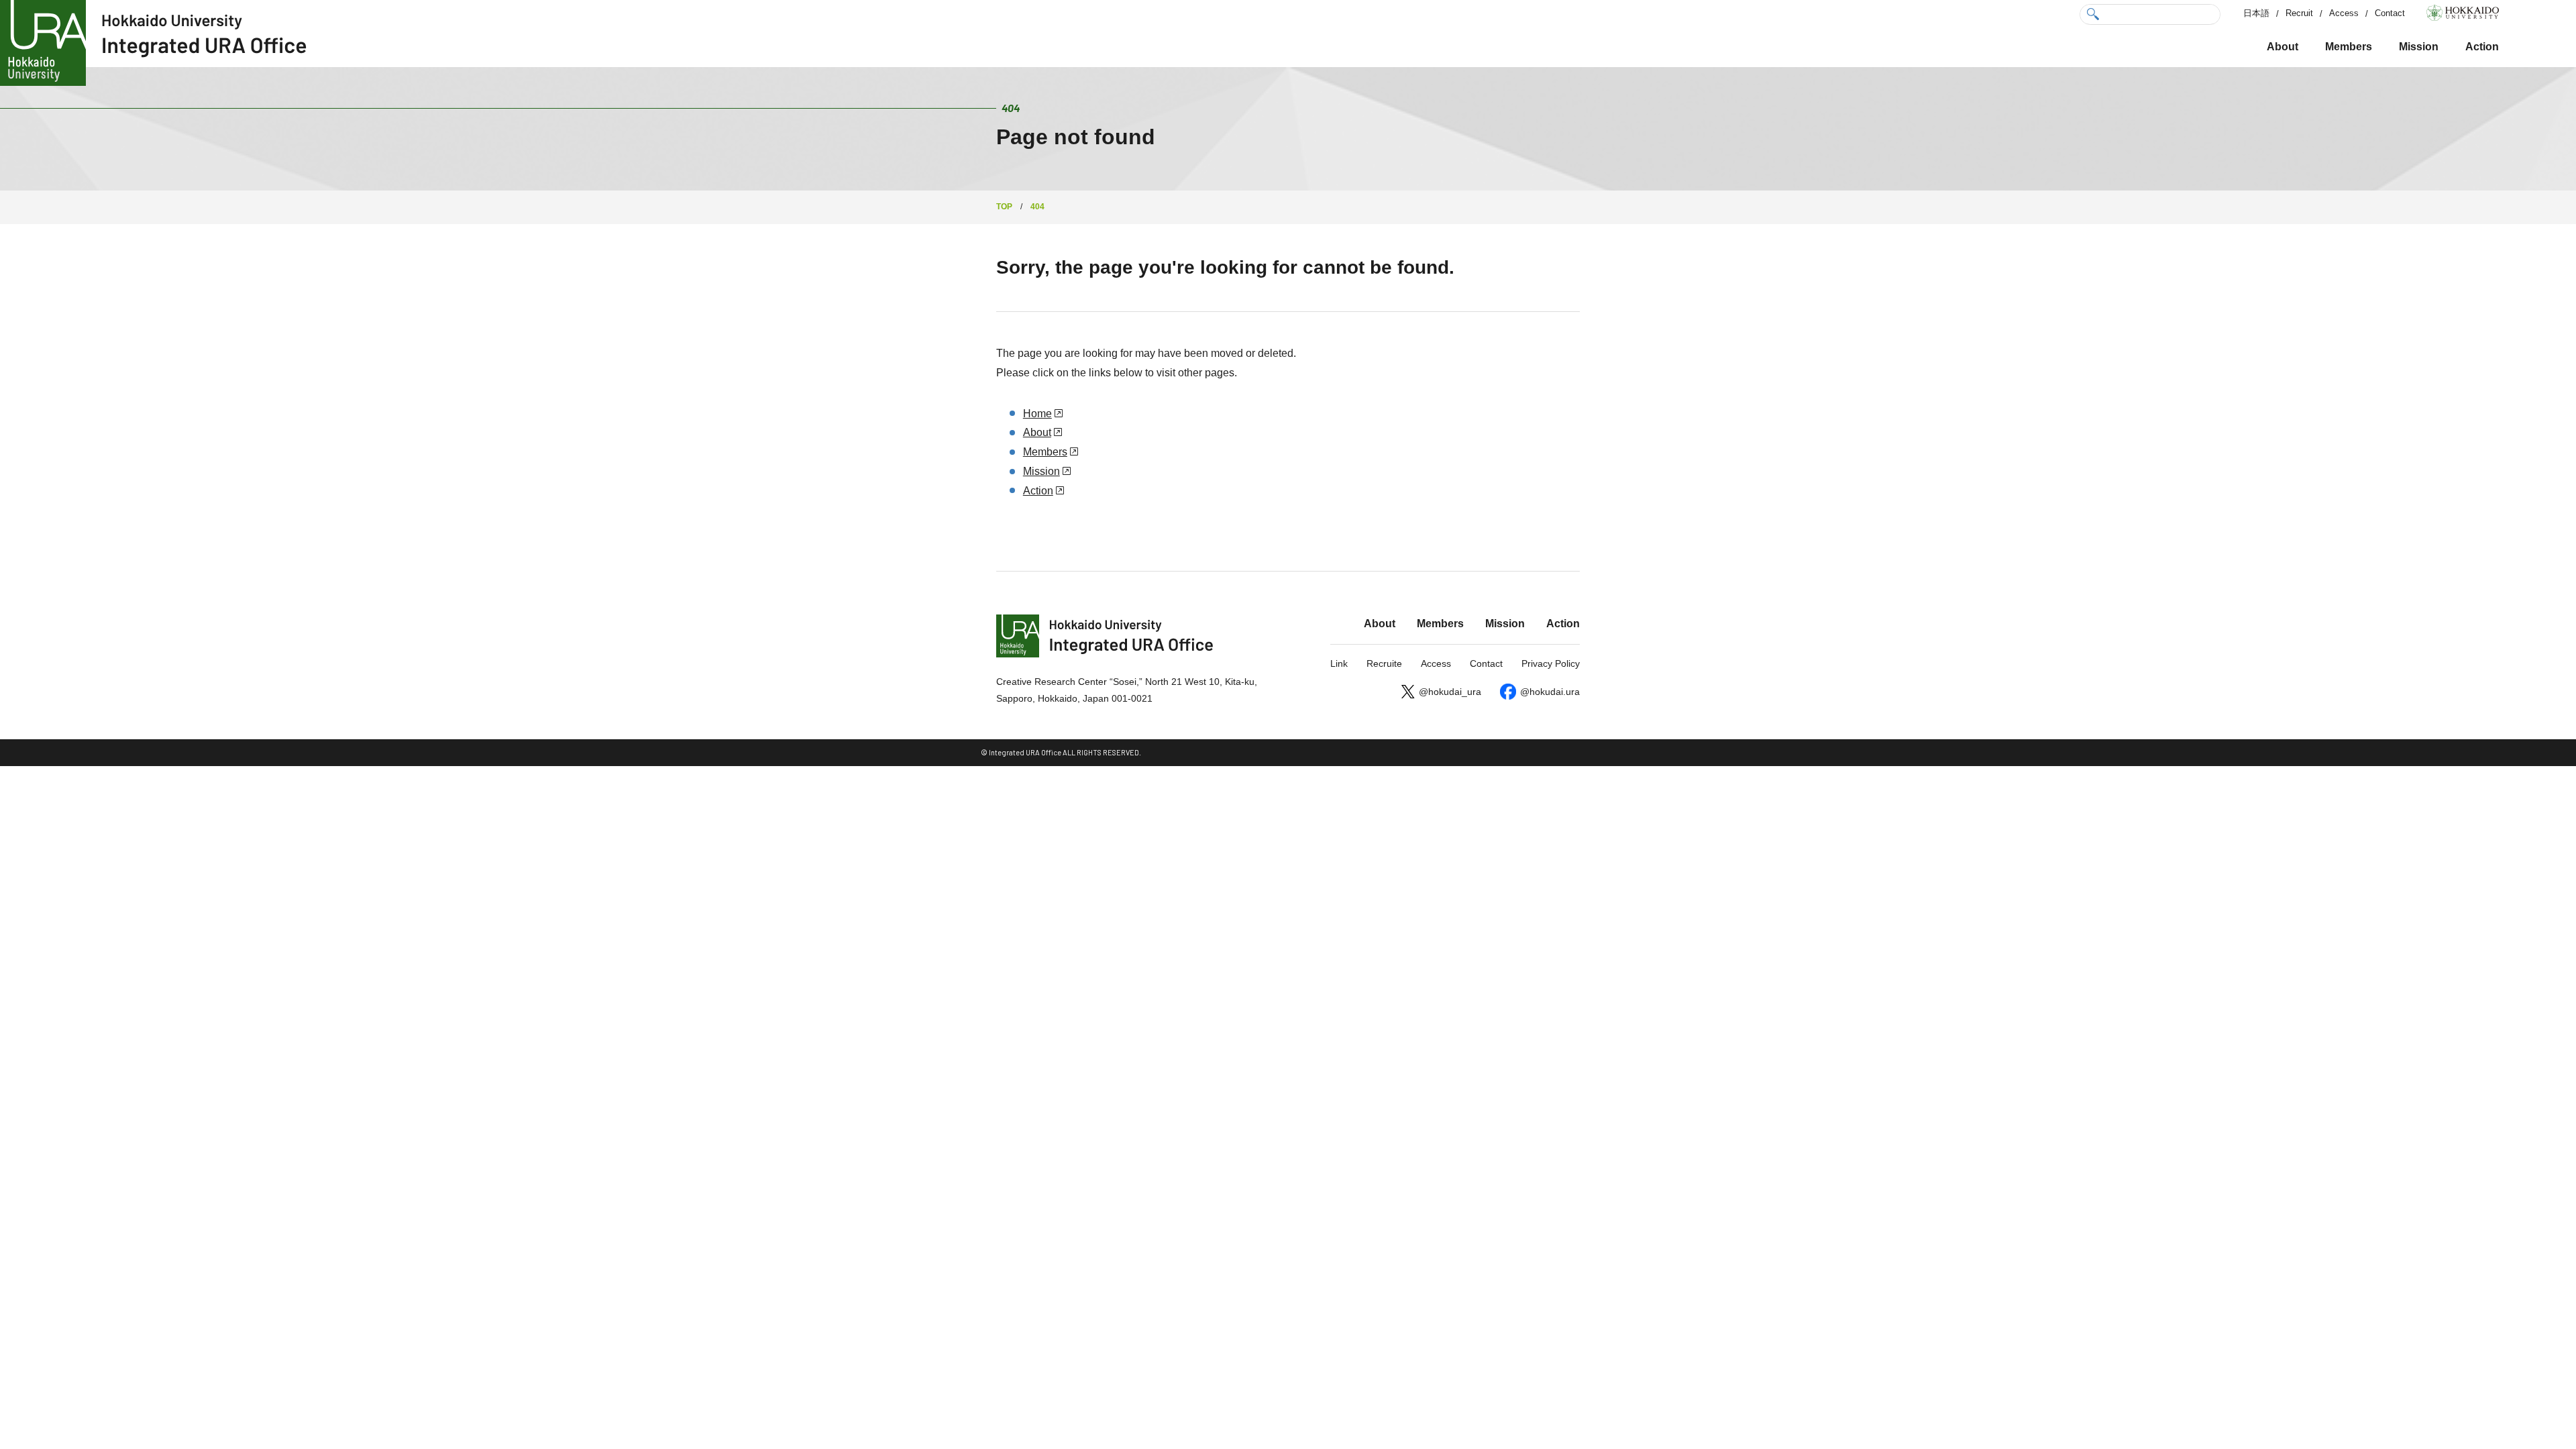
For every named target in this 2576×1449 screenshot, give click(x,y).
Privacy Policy (1551, 663)
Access (2344, 13)
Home (1037, 414)
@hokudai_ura (1450, 692)
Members (2349, 47)
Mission (2419, 47)
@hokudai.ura (1550, 692)
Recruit (2299, 13)
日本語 (2256, 13)
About (2283, 47)
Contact (2390, 13)
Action (2482, 47)
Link (1339, 663)
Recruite (1384, 663)
